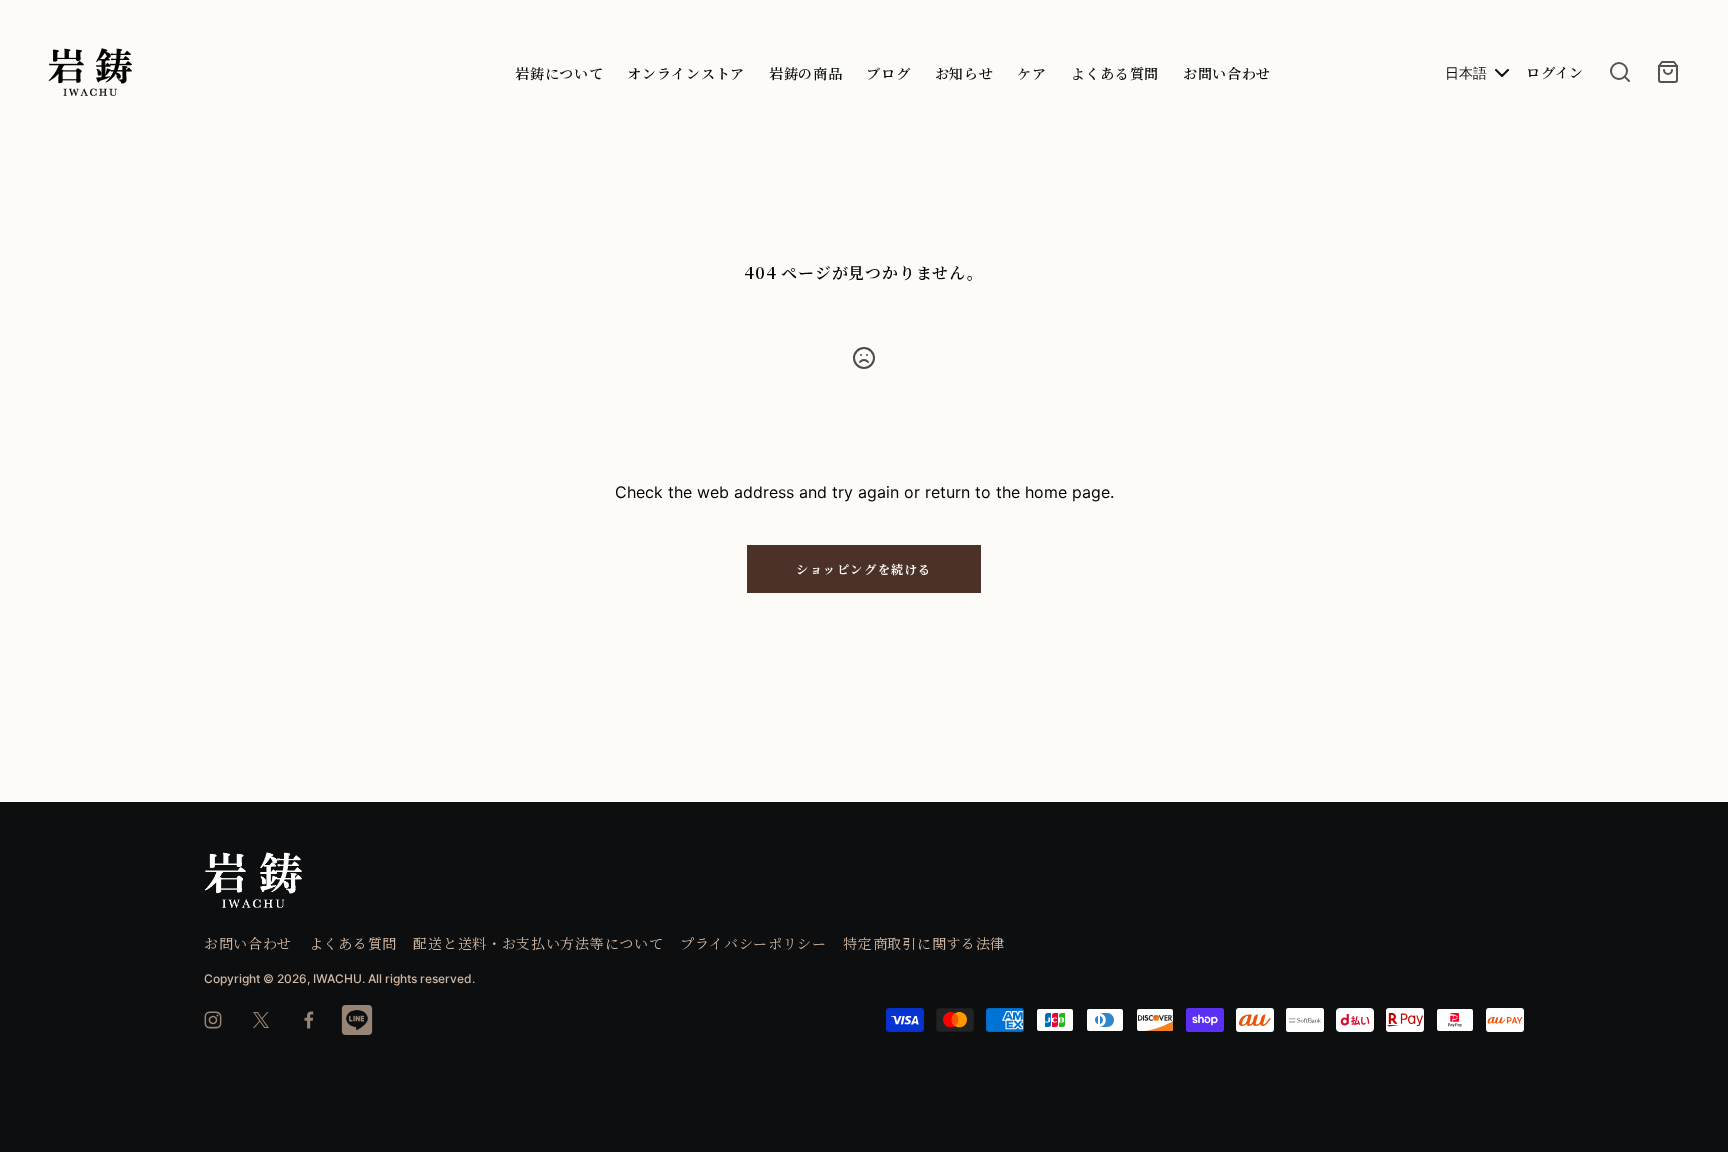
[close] (1620, 72)
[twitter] (261, 1020)
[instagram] (213, 1020)
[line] (357, 1020)
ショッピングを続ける (864, 568)
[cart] (1668, 72)
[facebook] (309, 1020)
